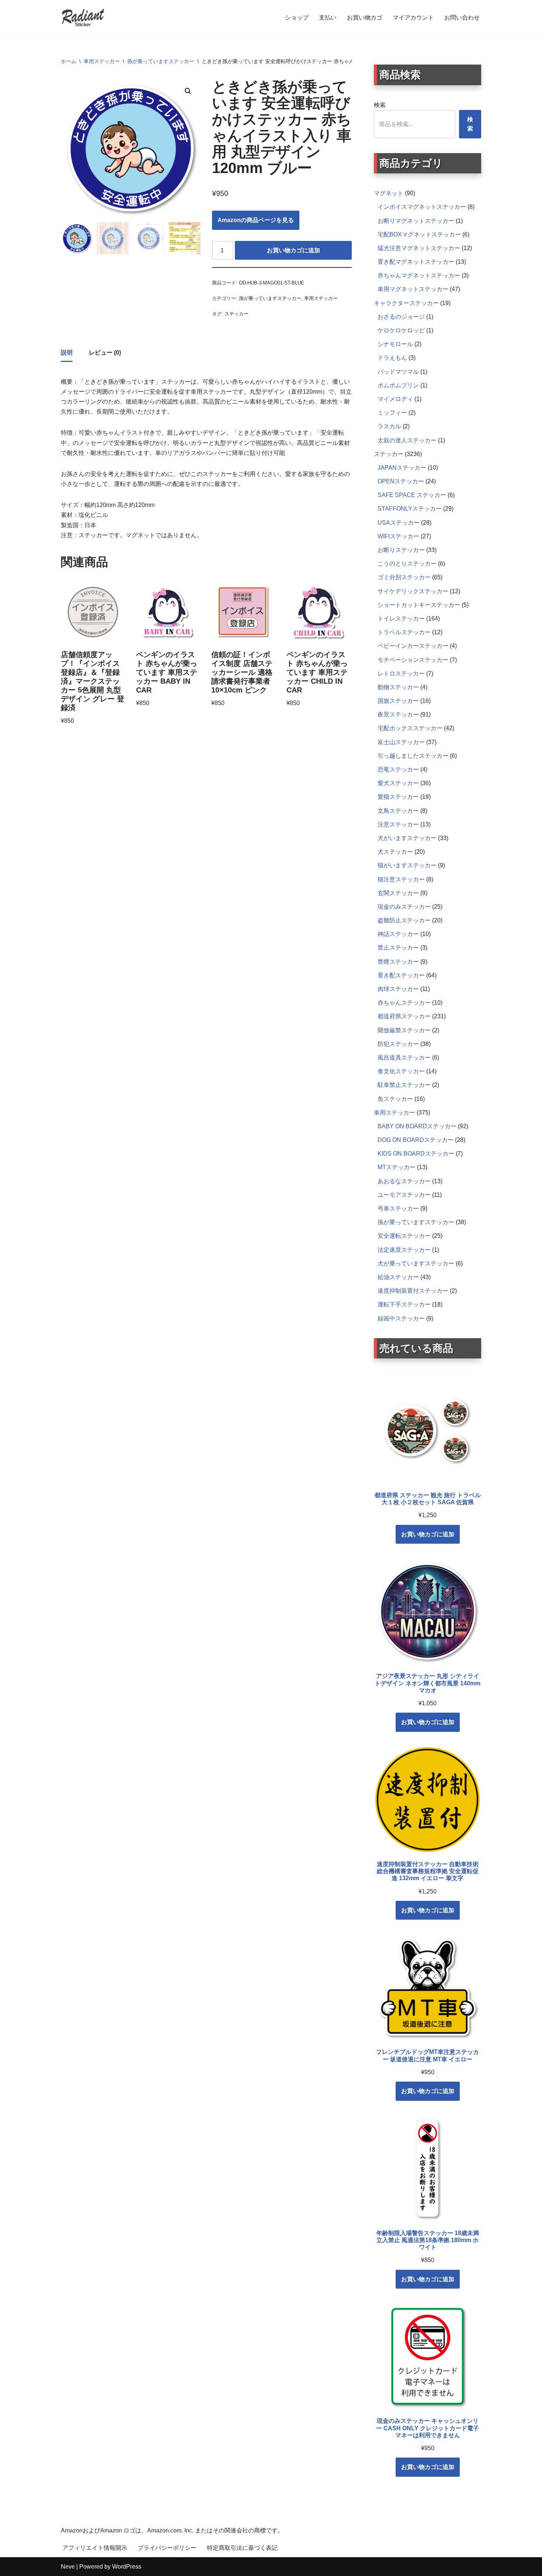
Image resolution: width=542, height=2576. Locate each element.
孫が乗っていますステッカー (161, 61)
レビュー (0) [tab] (105, 353)
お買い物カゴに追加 (293, 250)
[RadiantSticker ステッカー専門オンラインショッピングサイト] (83, 18)
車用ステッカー (102, 61)
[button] (188, 91)
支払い (328, 18)
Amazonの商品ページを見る (256, 220)
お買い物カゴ (365, 18)
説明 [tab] (67, 353)
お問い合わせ (462, 18)
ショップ (297, 18)
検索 (380, 105)
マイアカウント (413, 18)
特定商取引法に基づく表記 (242, 2548)
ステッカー (237, 314)
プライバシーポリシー (167, 2548)
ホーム (69, 61)
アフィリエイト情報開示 (95, 2548)
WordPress (127, 2567)
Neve (68, 2567)
